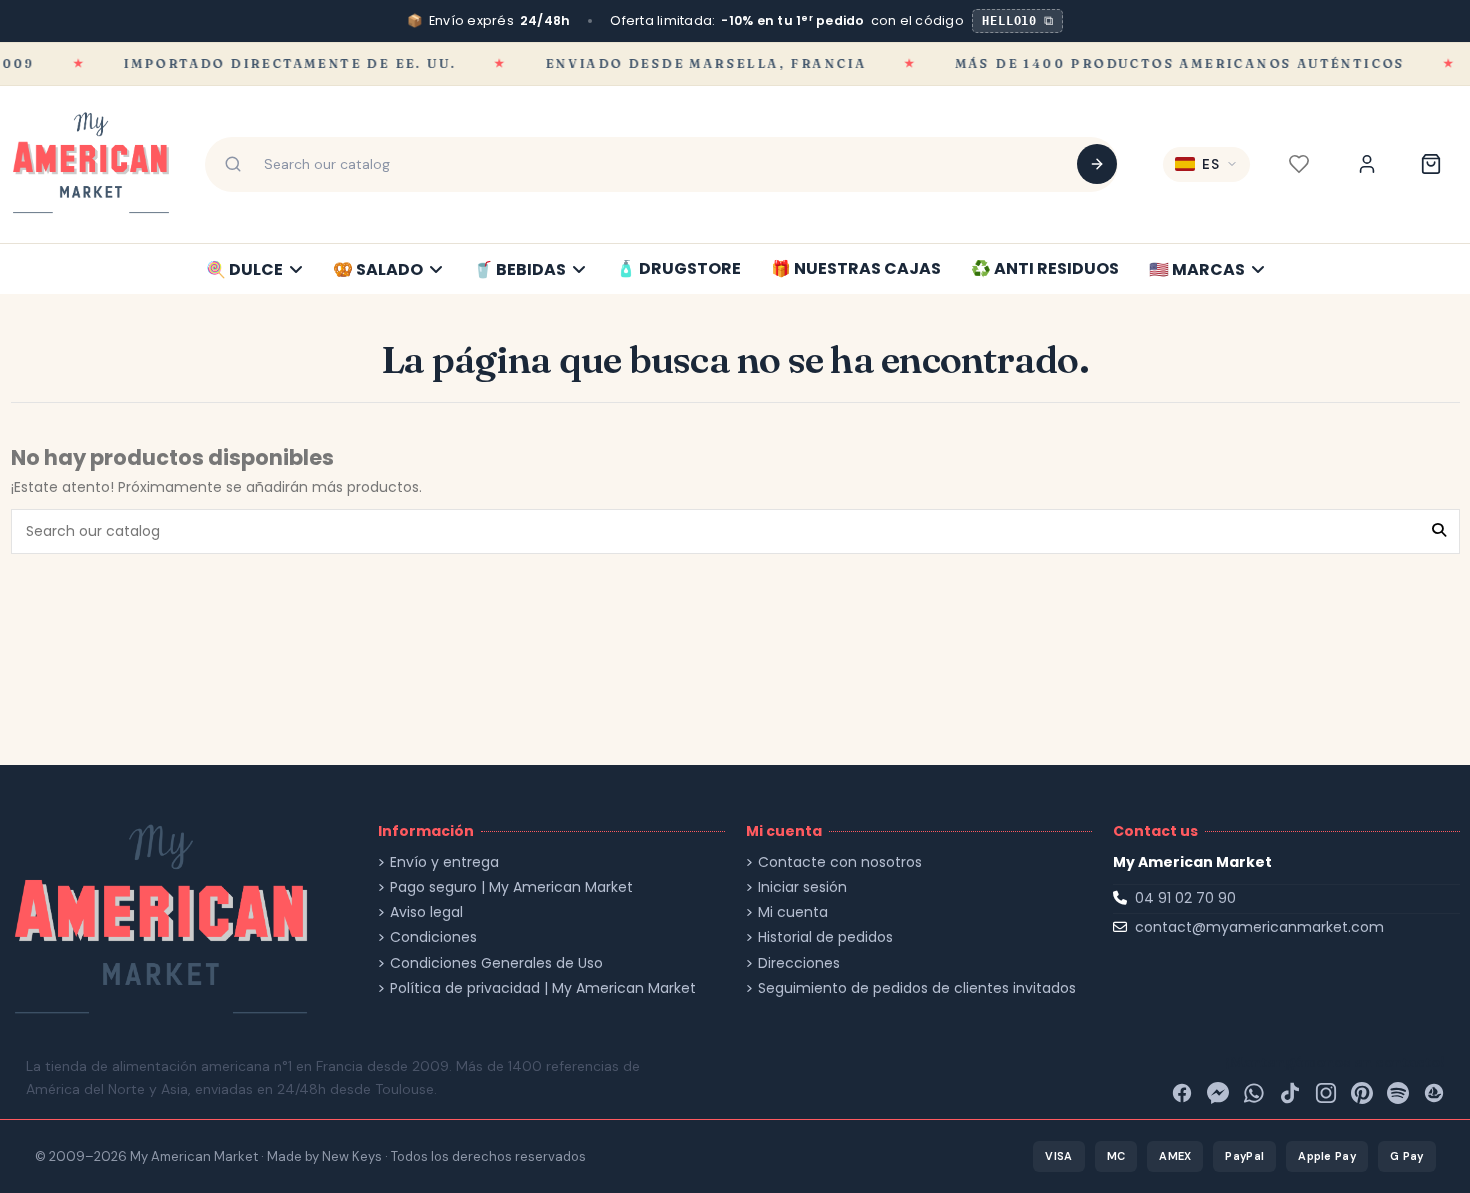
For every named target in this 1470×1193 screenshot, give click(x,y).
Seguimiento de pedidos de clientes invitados (917, 988)
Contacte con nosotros (840, 862)
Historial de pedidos (825, 937)
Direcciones (799, 963)
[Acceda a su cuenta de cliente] (1367, 164)
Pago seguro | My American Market (511, 887)
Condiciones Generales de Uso (496, 963)
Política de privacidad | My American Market (543, 988)
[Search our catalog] (1097, 164)
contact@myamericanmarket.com (1259, 927)
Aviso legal (426, 912)
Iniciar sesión (802, 887)
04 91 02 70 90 (1185, 898)
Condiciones (433, 937)
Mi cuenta (793, 912)
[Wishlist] (1299, 164)
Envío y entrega (444, 862)
